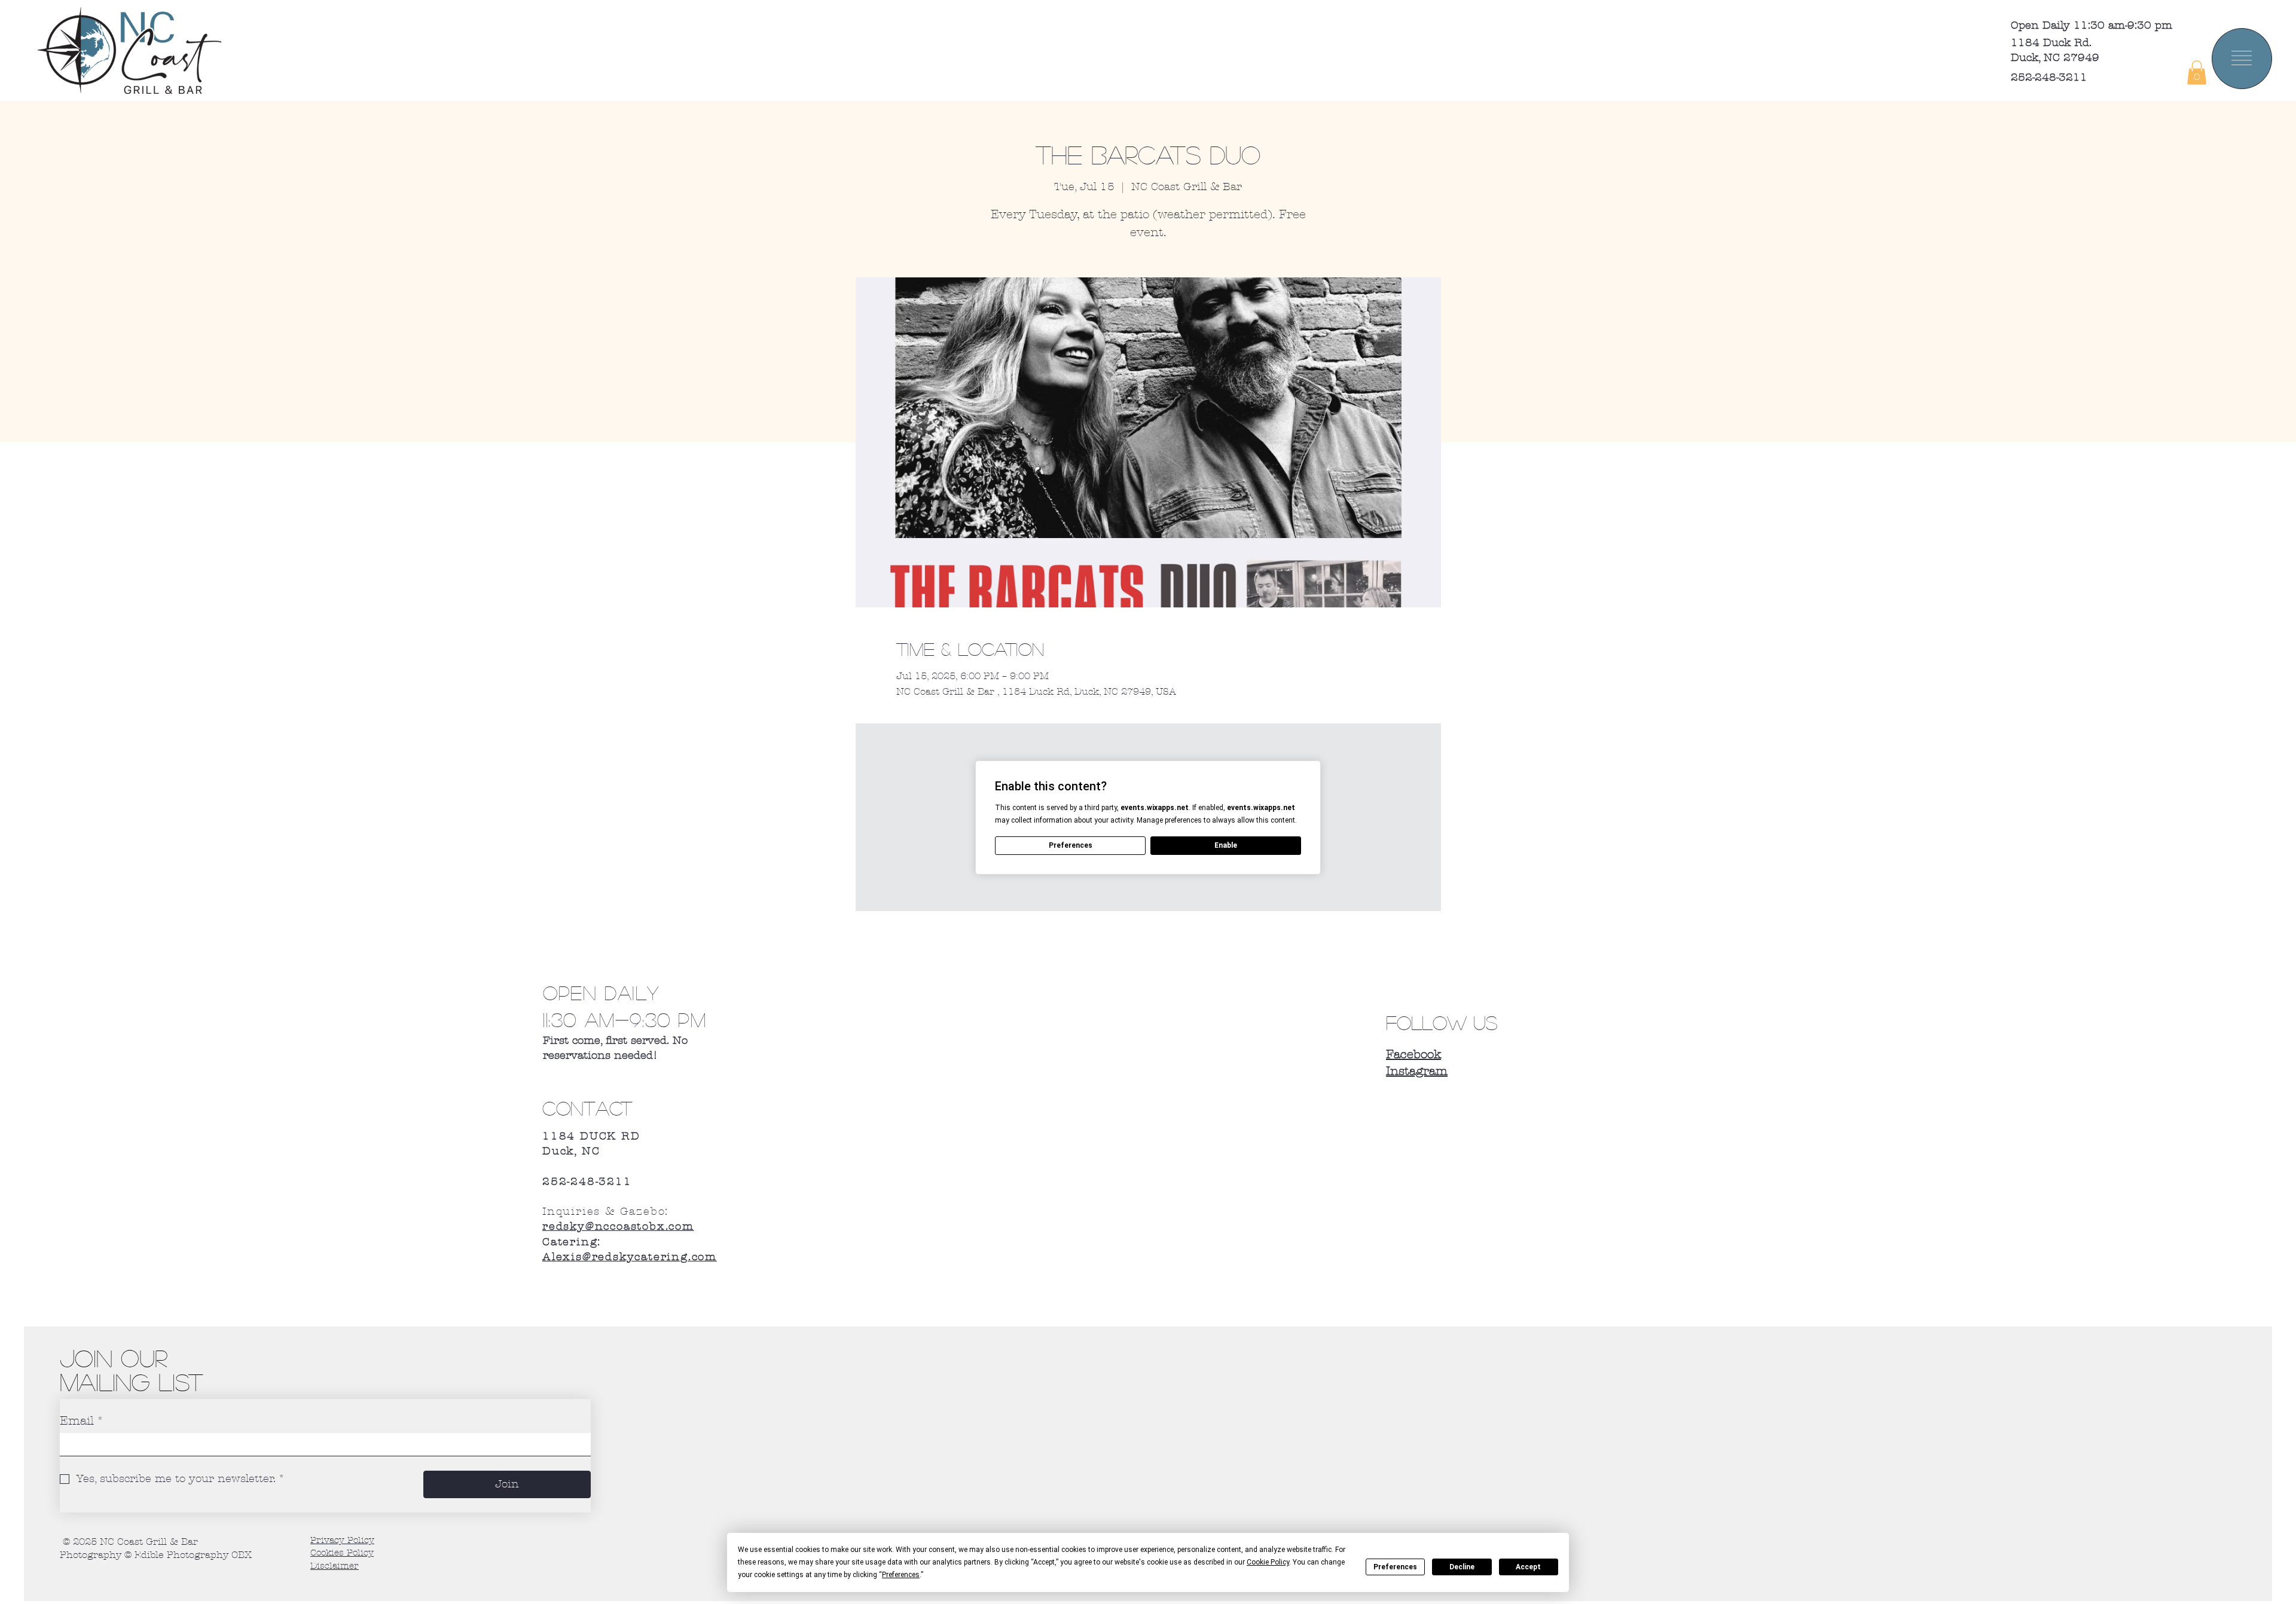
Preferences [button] (901, 1575)
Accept (1528, 1567)
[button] (2197, 73)
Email (82, 1421)
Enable (1226, 845)
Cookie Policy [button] (1268, 1562)
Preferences (1395, 1567)
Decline (1462, 1567)
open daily (605, 992)
